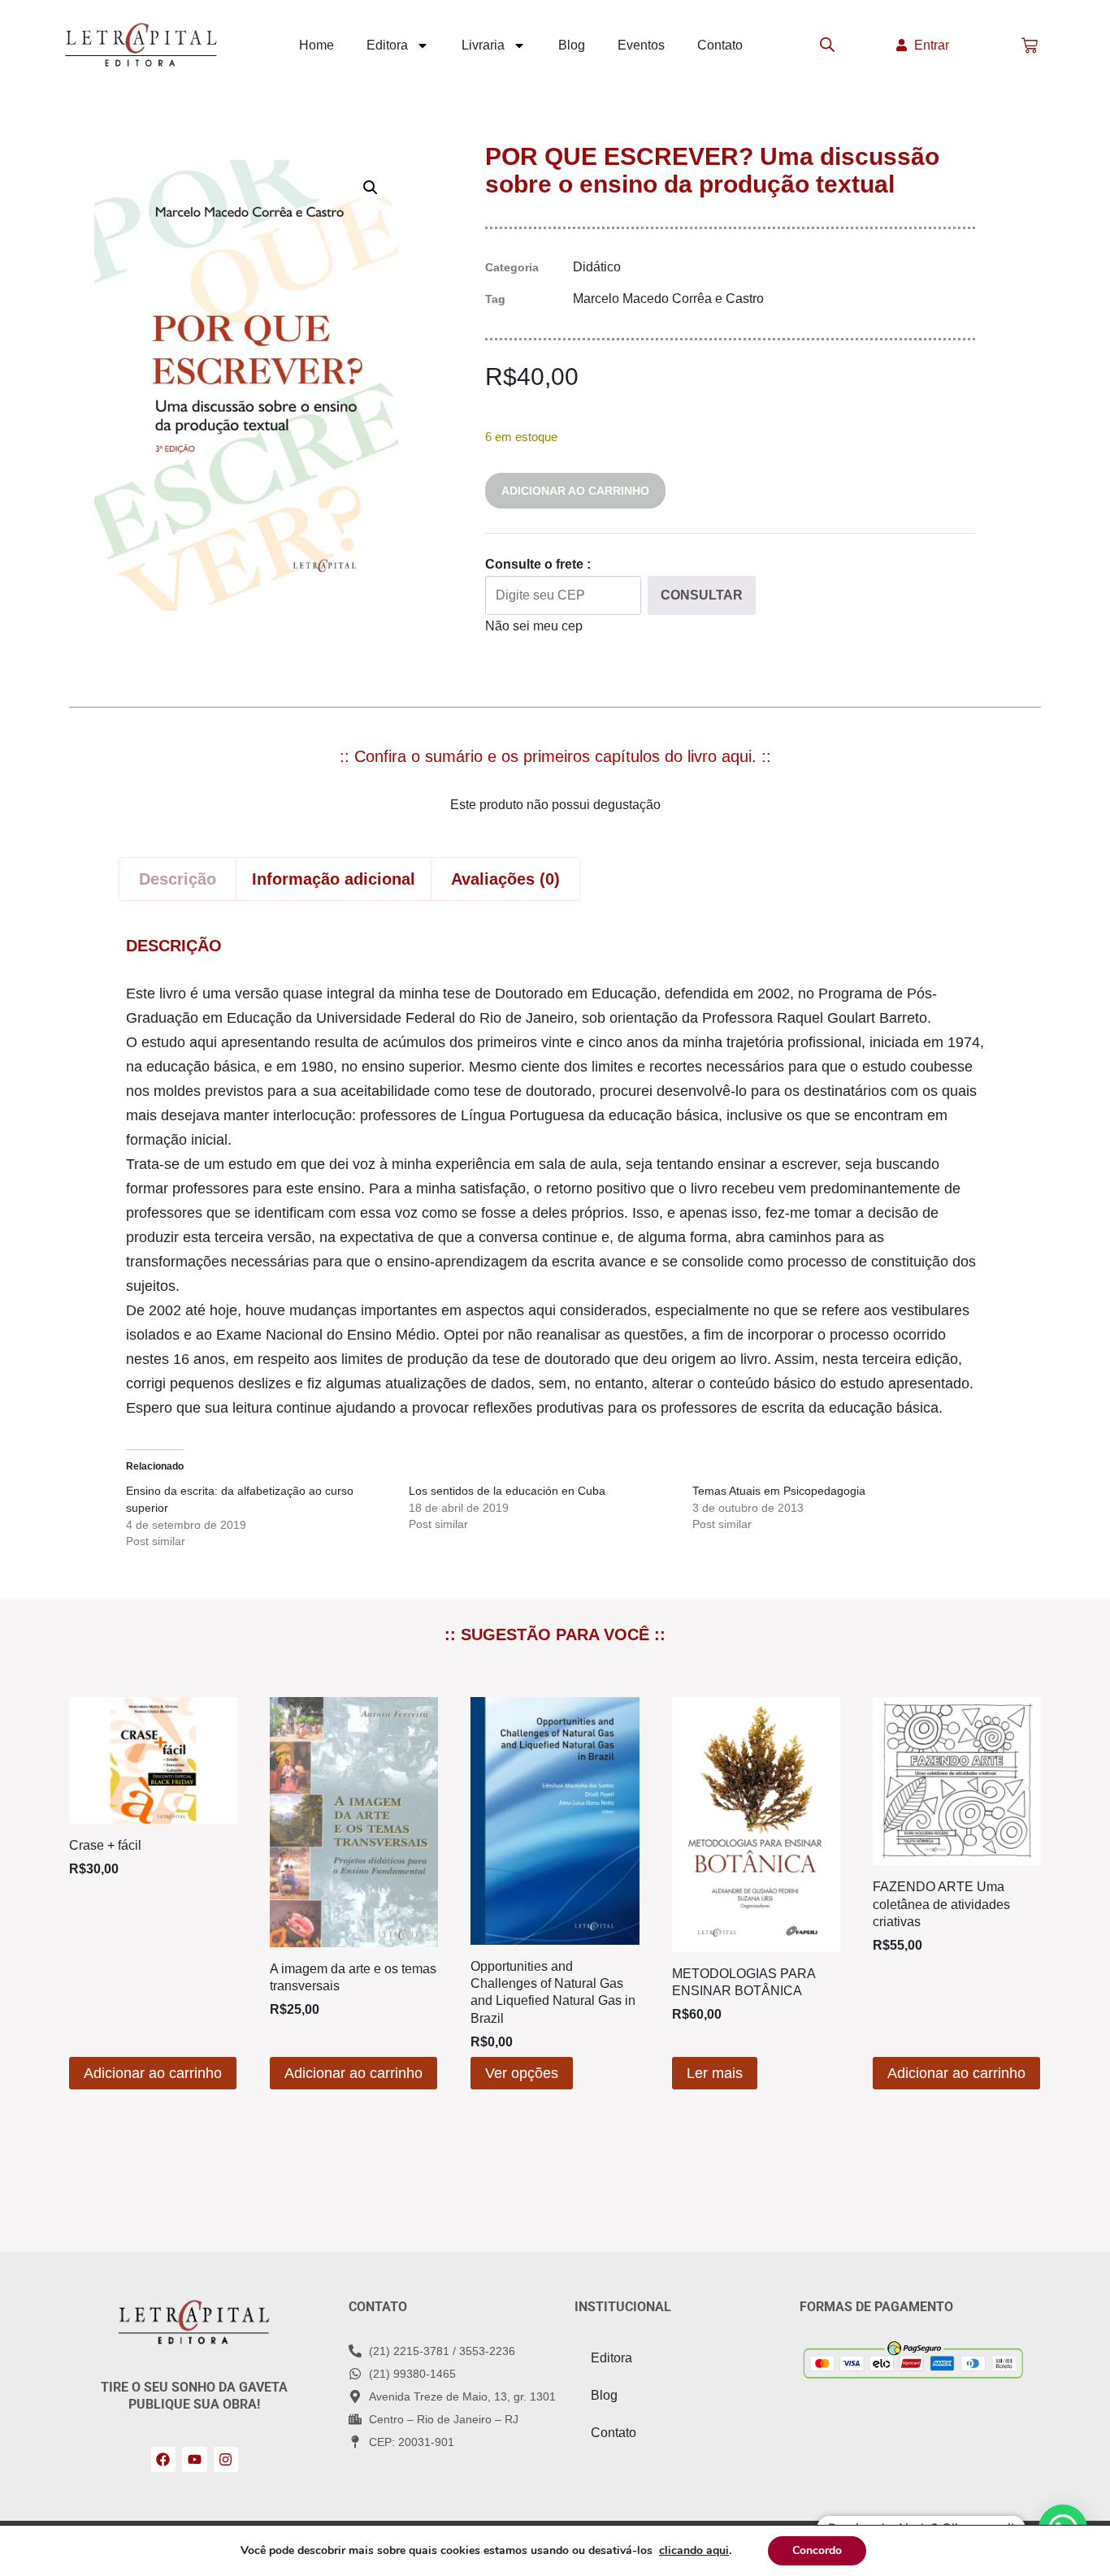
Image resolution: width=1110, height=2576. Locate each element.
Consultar (702, 595)
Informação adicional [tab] (334, 879)
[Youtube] (195, 2459)
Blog (572, 45)
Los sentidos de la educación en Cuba (507, 1491)
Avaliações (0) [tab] (505, 879)
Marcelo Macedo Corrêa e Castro (668, 299)
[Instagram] (226, 2459)
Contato (720, 45)
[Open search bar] (827, 45)
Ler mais (715, 2073)
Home (317, 45)
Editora (387, 45)
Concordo (817, 2550)
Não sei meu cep (534, 626)
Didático (597, 267)
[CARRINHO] (1030, 45)
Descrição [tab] (178, 879)
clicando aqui (694, 2551)
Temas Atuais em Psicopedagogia (779, 1491)
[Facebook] (164, 2459)
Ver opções (522, 2073)
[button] (371, 188)
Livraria (483, 45)
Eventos (641, 45)
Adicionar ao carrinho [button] (153, 2073)
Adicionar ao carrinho (575, 491)
